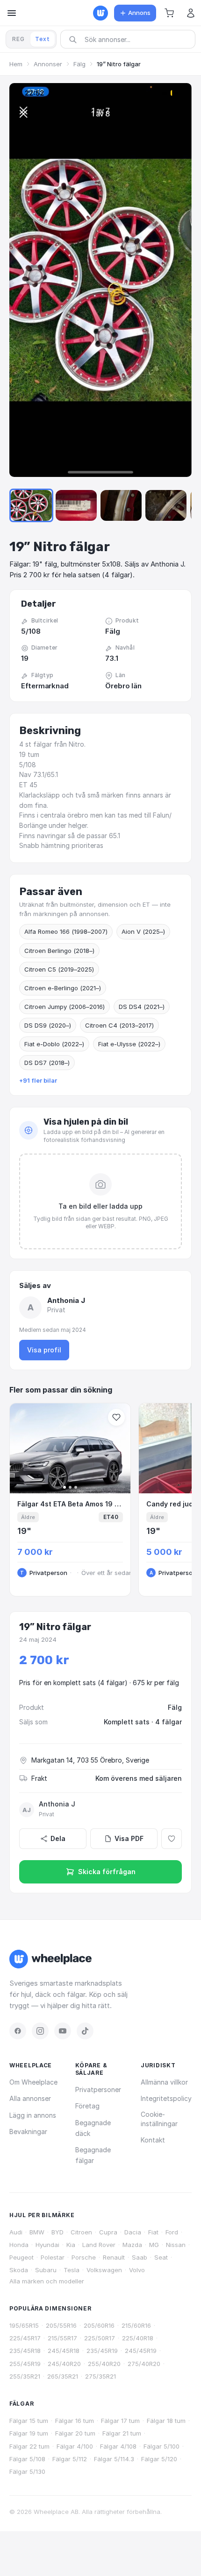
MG (154, 2245)
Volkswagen (104, 2270)
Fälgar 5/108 (27, 2459)
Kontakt (153, 2140)
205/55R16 (61, 2325)
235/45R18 (25, 2351)
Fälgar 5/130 (27, 2471)
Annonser (48, 64)
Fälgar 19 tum (29, 2433)
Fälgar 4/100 (75, 2446)
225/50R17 (100, 2338)
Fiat (153, 2232)
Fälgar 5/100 (162, 2446)
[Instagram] (40, 2031)
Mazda (132, 2245)
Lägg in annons (33, 2115)
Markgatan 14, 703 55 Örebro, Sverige (90, 1760)
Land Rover (99, 2245)
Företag (87, 2106)
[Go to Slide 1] (31, 505)
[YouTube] (63, 2031)
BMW (37, 2232)
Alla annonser (30, 2098)
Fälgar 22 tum (29, 2446)
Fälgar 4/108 (118, 2446)
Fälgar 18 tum (166, 2421)
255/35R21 (25, 2376)
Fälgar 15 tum (29, 2421)
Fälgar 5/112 (70, 2459)
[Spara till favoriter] (116, 1417)
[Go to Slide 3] (121, 505)
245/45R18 (64, 2351)
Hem (16, 64)
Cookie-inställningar (159, 2119)
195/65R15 (24, 2325)
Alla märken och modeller (47, 2281)
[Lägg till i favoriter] (172, 1839)
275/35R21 (100, 2376)
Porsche (84, 2257)
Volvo (137, 2270)
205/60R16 (99, 2325)
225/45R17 (25, 2338)
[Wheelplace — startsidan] (100, 13)
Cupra (108, 2232)
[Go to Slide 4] (166, 505)
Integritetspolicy (166, 2098)
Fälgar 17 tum (120, 2421)
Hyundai (47, 2245)
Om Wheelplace (33, 2082)
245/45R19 (141, 2351)
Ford (172, 2232)
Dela (58, 1838)
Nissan (176, 2245)
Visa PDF (129, 1838)
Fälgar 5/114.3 (114, 2459)
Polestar (53, 2257)
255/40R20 (104, 2364)
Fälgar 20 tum (75, 2433)
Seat (161, 2257)
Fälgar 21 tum (122, 2433)
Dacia (133, 2232)
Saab (140, 2257)
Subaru (46, 2270)
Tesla (72, 2270)
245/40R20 (64, 2364)
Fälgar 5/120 (159, 2459)
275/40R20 (144, 2364)
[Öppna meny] (12, 13)
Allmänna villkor (164, 2082)
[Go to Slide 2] (76, 505)
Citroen (81, 2232)
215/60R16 (136, 2325)
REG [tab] (18, 39)
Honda (19, 2245)
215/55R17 (62, 2338)
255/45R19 (25, 2364)
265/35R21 (63, 2376)
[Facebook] (18, 2031)
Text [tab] (43, 39)
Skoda (19, 2270)
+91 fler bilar (38, 1080)
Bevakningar (28, 2131)
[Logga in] (191, 13)
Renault (114, 2257)
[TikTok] (85, 2031)
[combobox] (131, 39)
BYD (57, 2232)
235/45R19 (102, 2351)
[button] (169, 13)
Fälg (79, 64)
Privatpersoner (98, 2089)
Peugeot (22, 2257)
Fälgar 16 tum (75, 2421)
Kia (71, 2245)
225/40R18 (138, 2338)
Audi (16, 2232)
